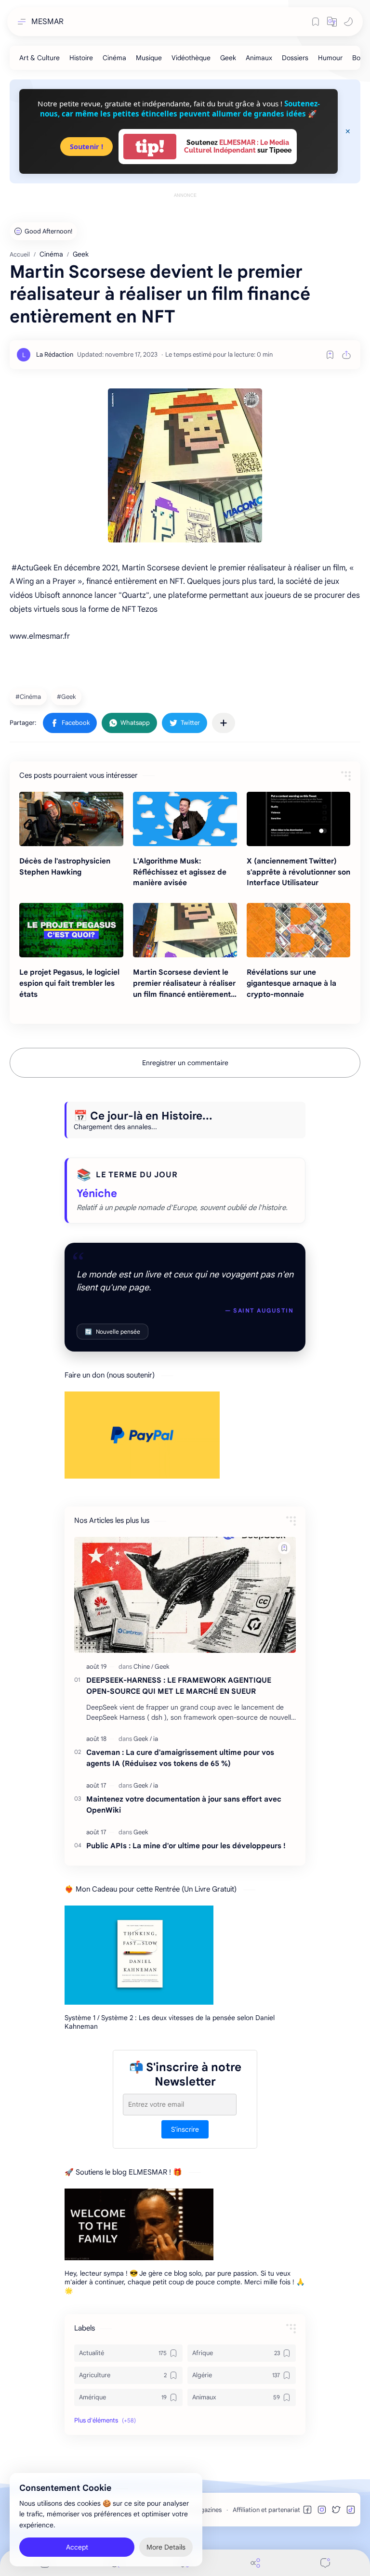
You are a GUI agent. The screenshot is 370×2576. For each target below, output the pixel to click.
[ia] (156, 1739)
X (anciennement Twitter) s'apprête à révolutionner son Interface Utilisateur (298, 872)
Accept (77, 2547)
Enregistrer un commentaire (185, 1063)
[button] (332, 22)
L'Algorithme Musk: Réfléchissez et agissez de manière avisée (180, 872)
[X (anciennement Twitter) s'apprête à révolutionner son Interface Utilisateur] (299, 819)
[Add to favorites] (330, 355)
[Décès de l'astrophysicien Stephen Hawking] (71, 819)
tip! (150, 147)
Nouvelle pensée (112, 1332)
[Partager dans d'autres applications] (224, 723)
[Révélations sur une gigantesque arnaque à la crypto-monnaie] (299, 930)
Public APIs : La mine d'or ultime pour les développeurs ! (186, 1846)
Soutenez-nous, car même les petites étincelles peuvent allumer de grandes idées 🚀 (180, 109)
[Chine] (143, 1667)
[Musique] (149, 58)
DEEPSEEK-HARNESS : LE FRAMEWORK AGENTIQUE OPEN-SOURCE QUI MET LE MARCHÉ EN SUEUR (179, 1686)
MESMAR (47, 22)
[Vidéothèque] (191, 58)
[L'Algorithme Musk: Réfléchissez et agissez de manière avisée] (185, 819)
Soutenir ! (86, 147)
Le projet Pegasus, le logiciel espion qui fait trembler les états (69, 983)
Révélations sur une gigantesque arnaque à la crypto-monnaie (291, 983)
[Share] (255, 2563)
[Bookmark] (316, 22)
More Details (166, 2547)
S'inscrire (185, 2129)
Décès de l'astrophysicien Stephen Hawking (65, 866)
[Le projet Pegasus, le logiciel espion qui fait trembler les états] (71, 930)
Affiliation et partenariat (266, 2510)
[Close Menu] (348, 131)
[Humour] (330, 58)
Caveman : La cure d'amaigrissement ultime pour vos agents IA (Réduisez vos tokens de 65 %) (180, 1758)
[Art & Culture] (40, 58)
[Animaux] (259, 58)
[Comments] (325, 2563)
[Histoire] (81, 58)
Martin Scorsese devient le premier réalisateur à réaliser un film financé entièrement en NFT (184, 984)
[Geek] (228, 58)
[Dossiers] (295, 58)
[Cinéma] (114, 58)
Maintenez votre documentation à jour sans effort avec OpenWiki (184, 1804)
